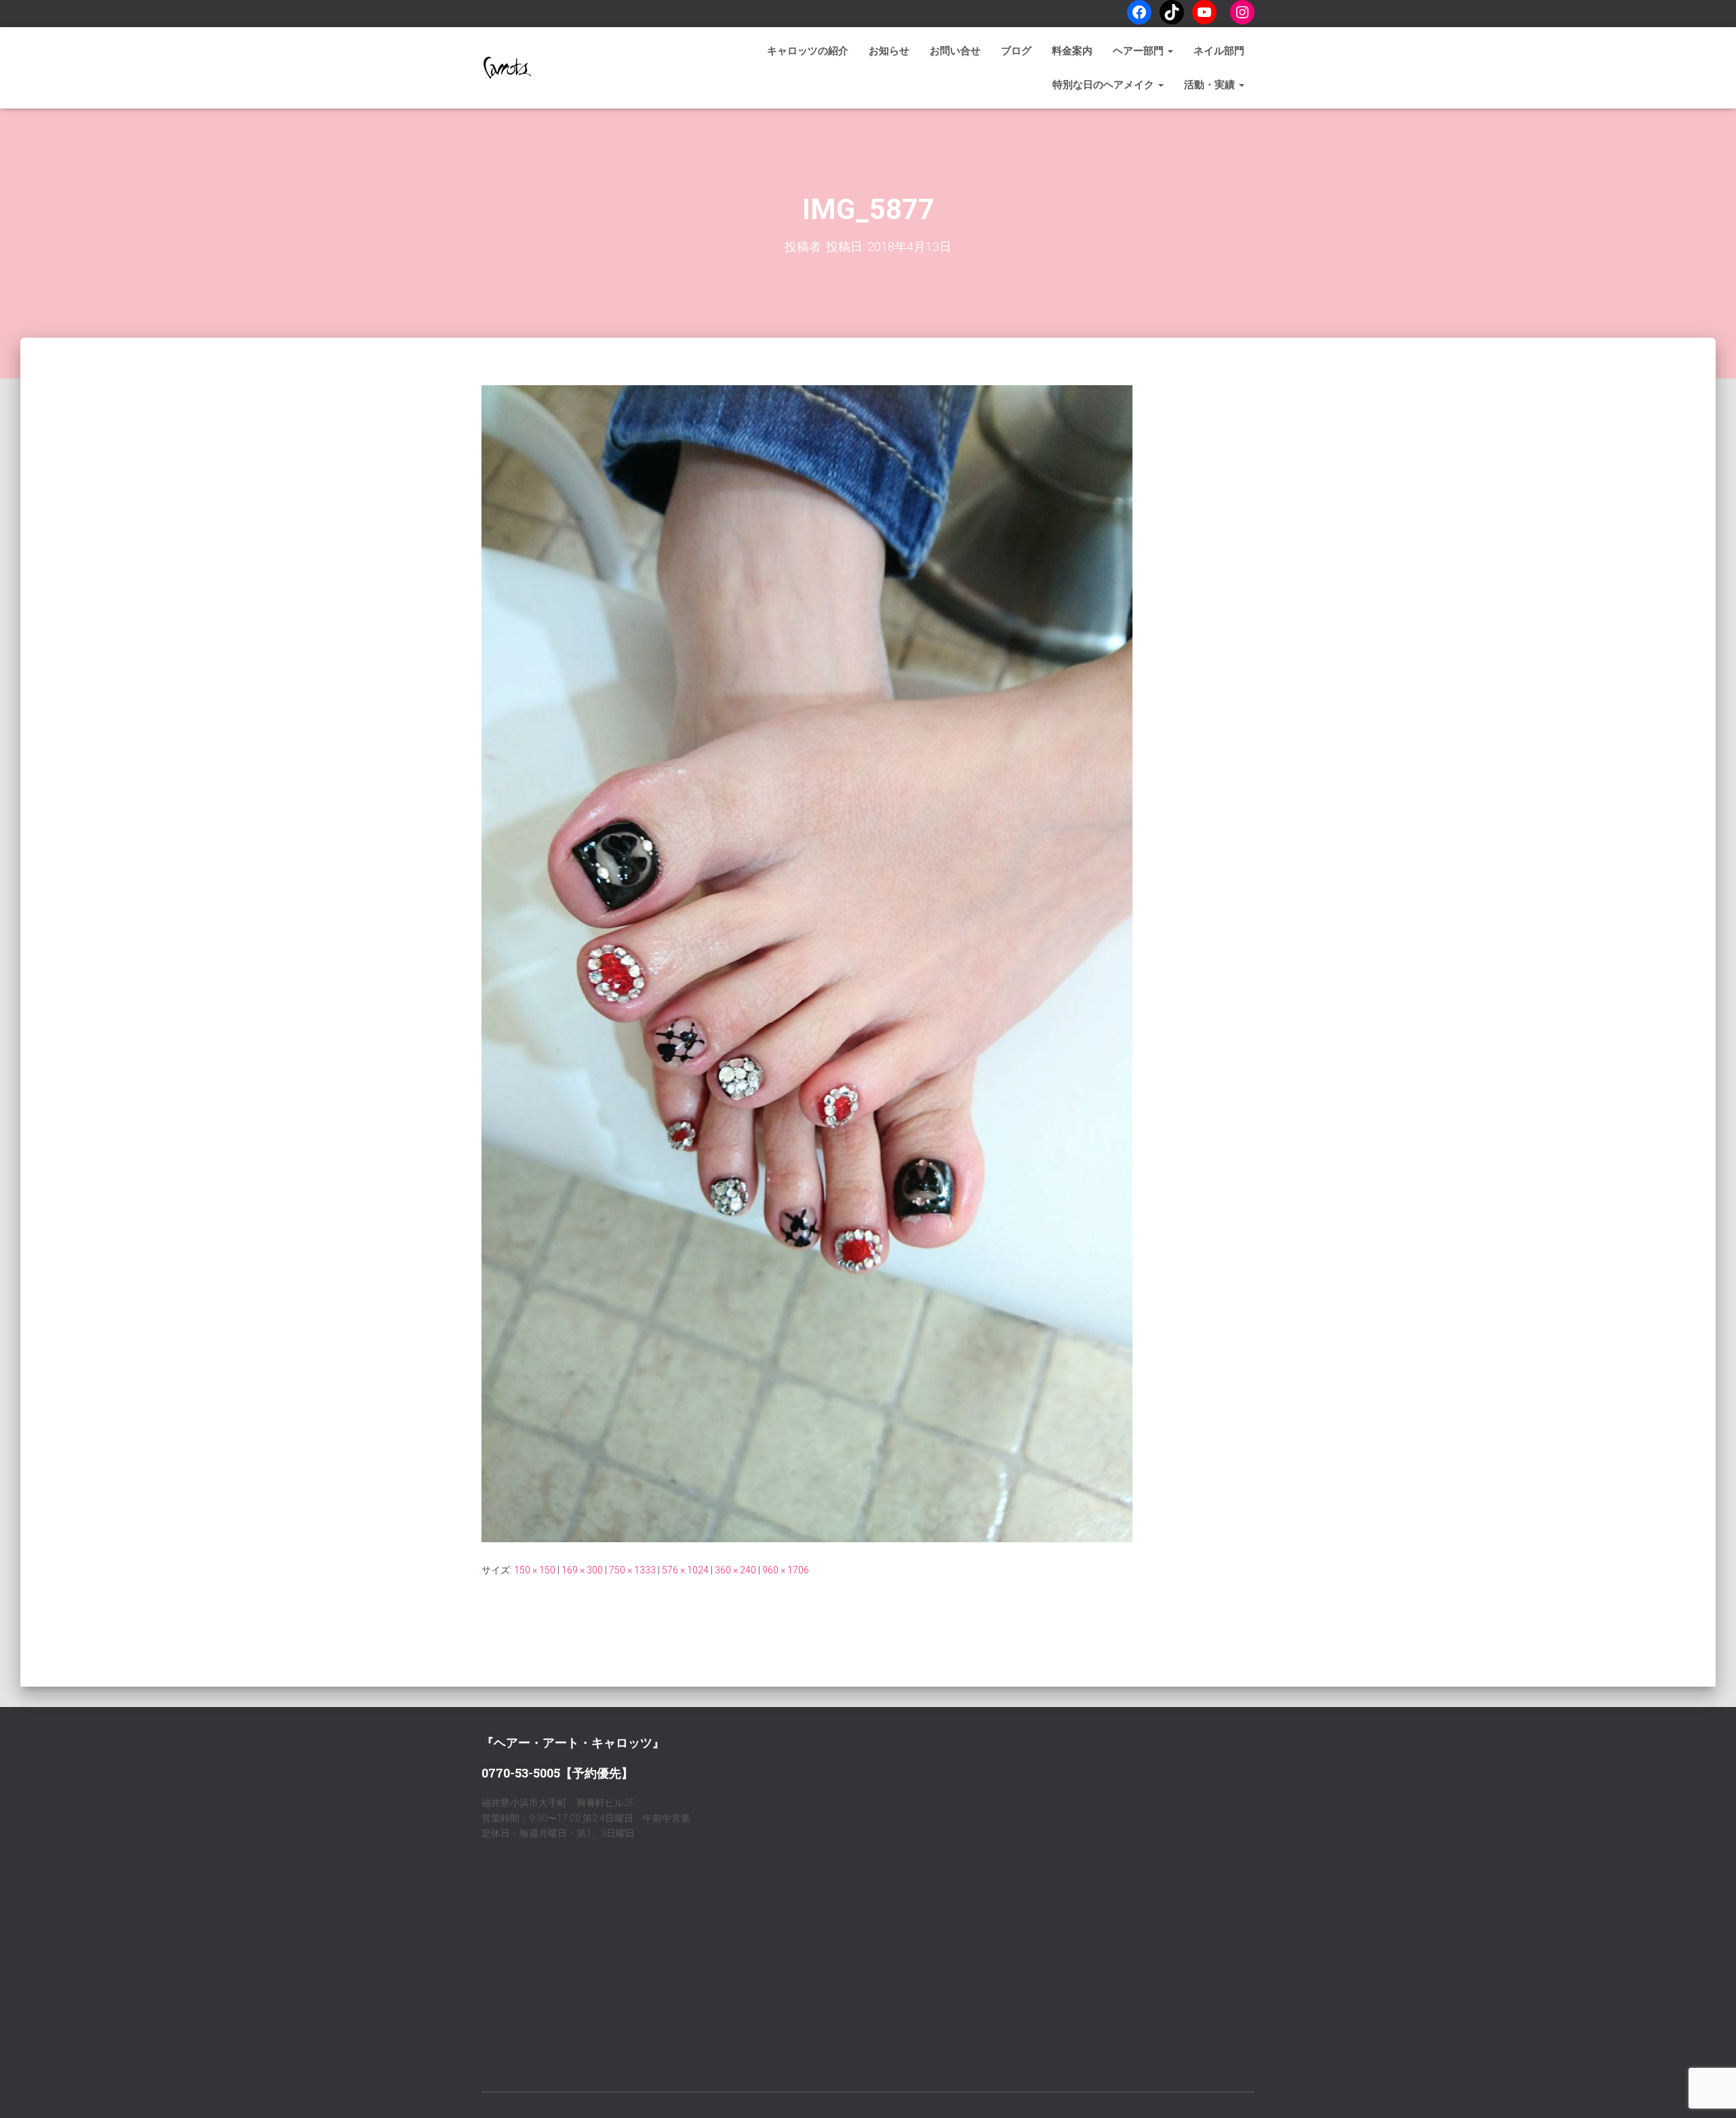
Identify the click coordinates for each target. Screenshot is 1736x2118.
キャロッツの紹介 (808, 51)
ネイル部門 (1219, 51)
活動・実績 (1211, 85)
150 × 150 (535, 1570)
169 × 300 (582, 1570)
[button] (1170, 51)
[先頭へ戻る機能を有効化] (1709, 2091)
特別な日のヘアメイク (1105, 85)
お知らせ (889, 51)
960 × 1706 (786, 1570)
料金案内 (1072, 51)
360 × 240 (735, 1570)
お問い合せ (955, 51)
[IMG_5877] (807, 963)
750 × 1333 (632, 1570)
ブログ (1016, 51)
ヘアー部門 (1140, 51)
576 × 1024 (685, 1570)
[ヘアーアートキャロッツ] (507, 68)
